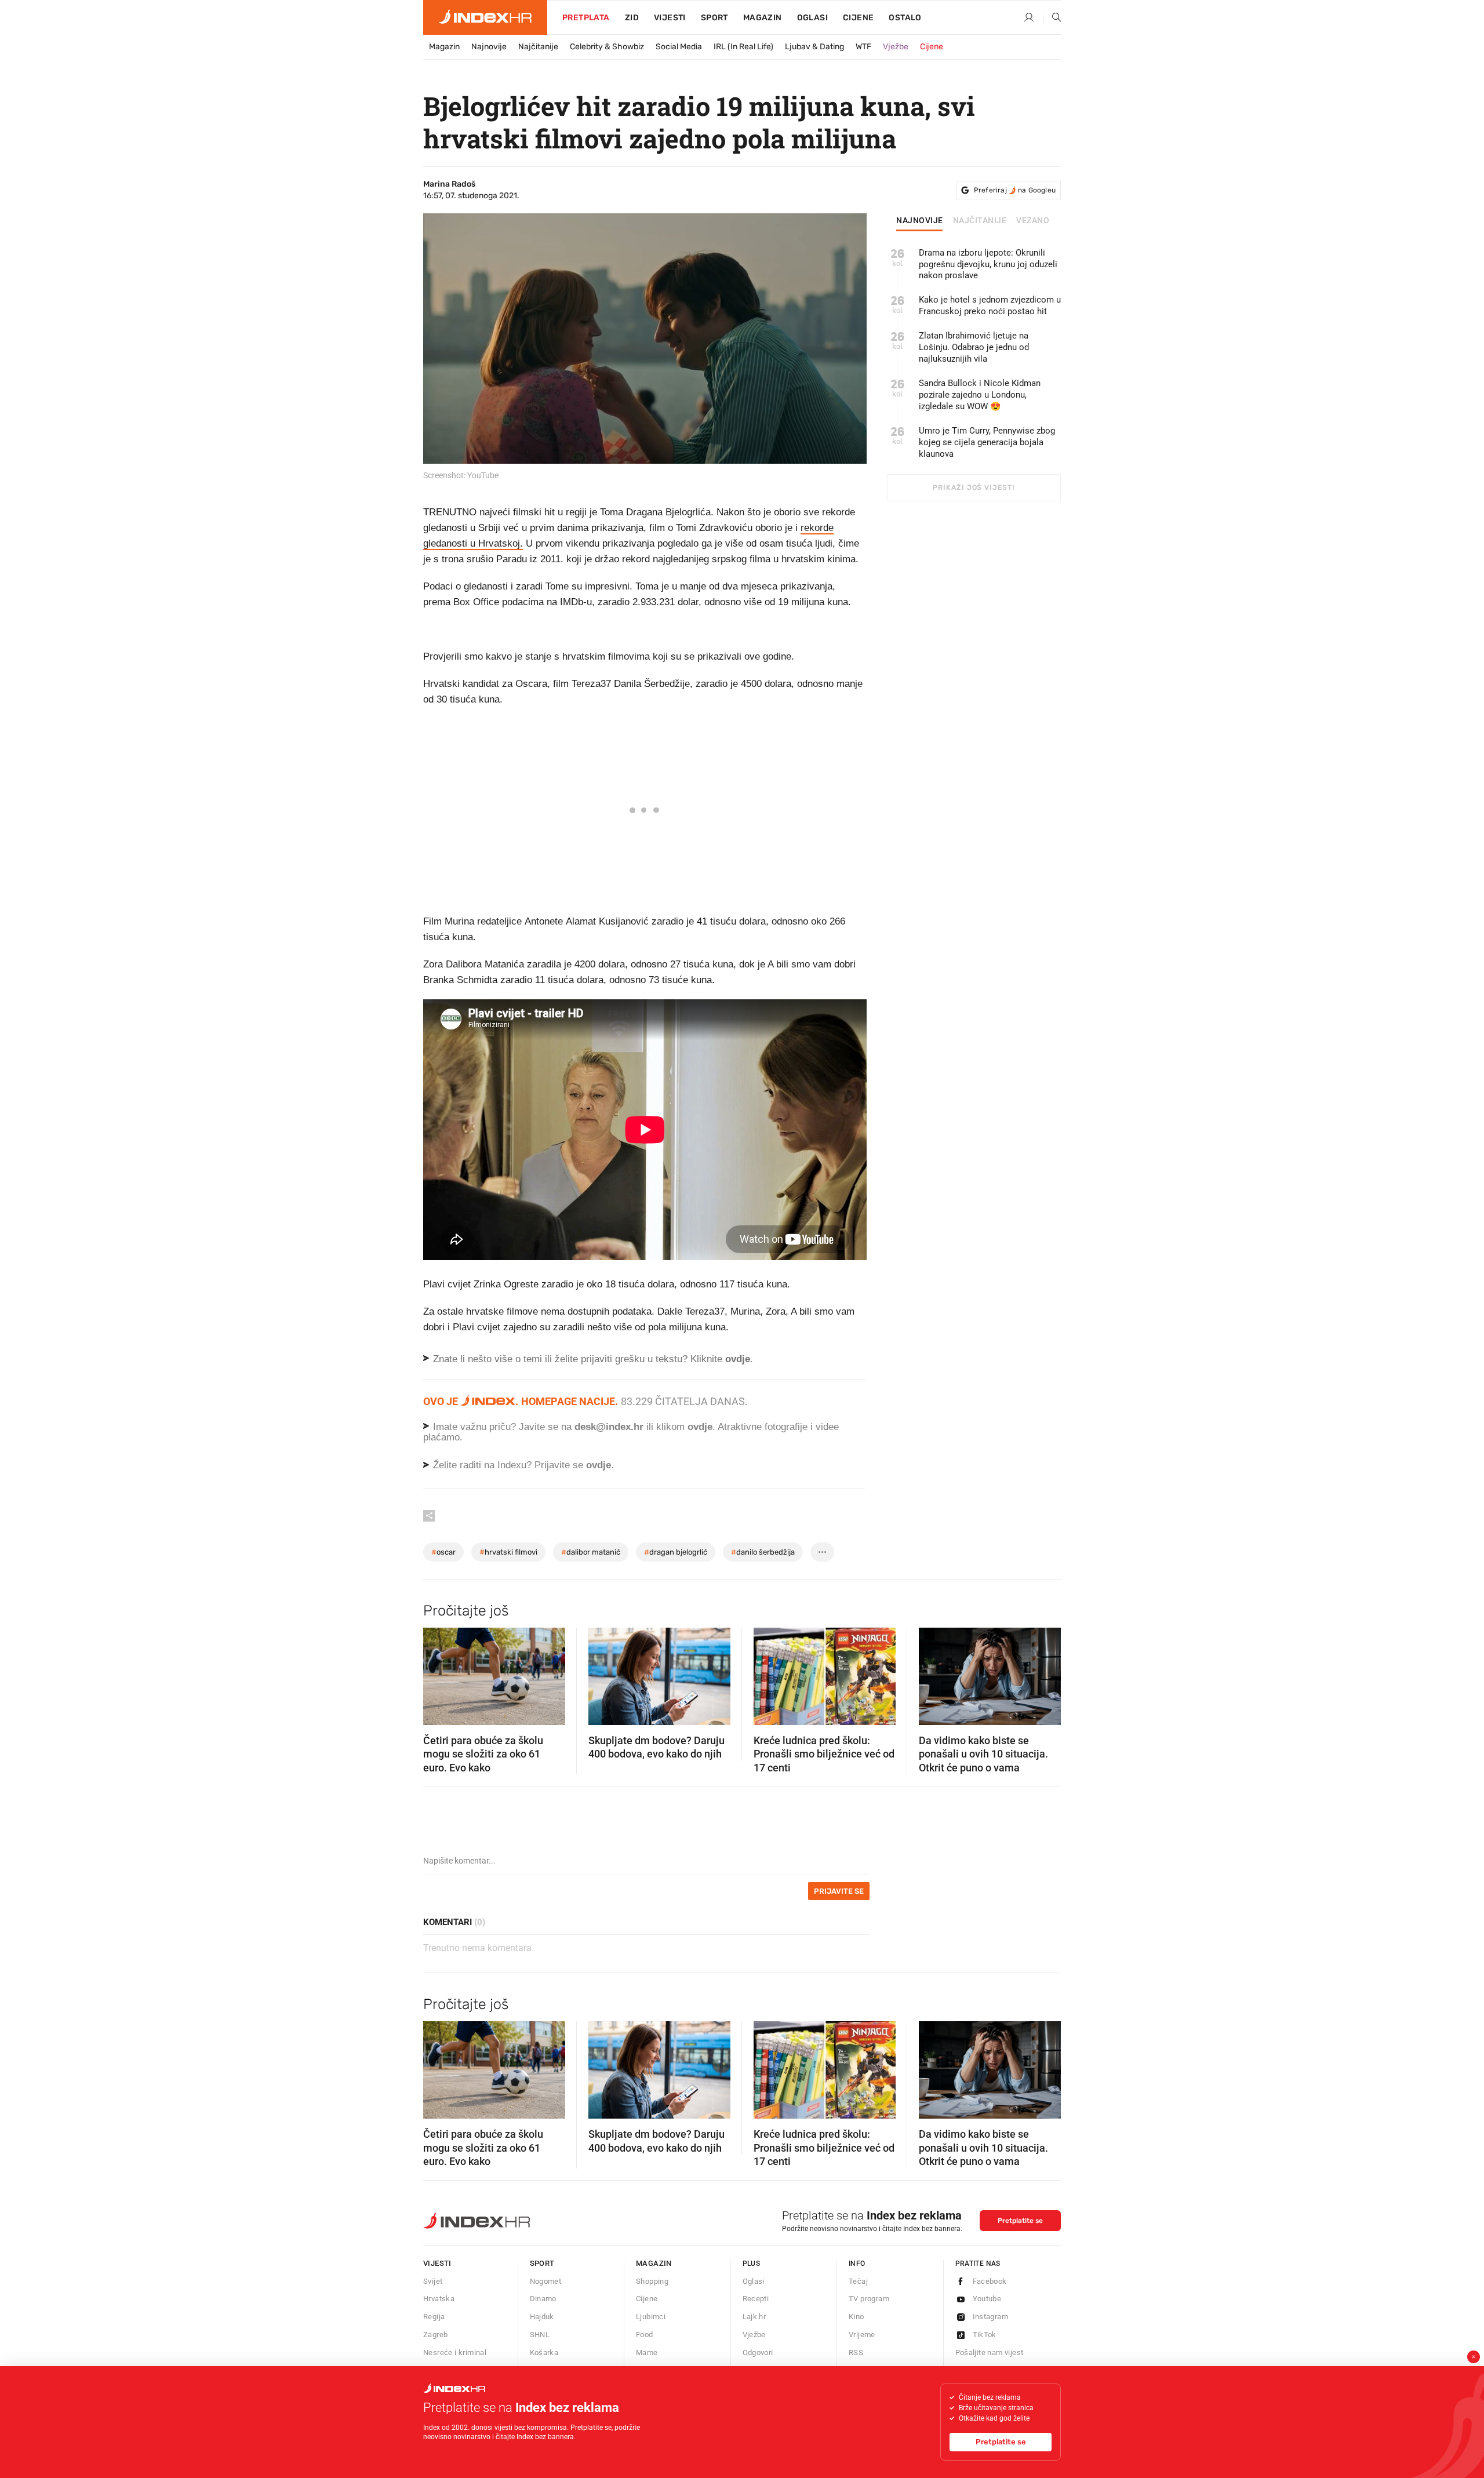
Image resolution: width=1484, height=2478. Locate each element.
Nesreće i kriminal (455, 2353)
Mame (647, 2353)
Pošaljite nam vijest (990, 2353)
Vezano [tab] (1033, 221)
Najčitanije (538, 47)
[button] (438, 1673)
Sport (714, 18)
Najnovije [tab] (920, 221)
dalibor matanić (591, 1552)
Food (645, 2335)
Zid (632, 18)
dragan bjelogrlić (676, 1552)
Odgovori (758, 2353)
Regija (434, 2317)
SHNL (540, 2335)
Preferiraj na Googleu (1015, 190)
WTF (863, 47)
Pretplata (586, 18)
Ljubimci (651, 2317)
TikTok (985, 2335)
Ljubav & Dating (814, 47)
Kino (856, 2317)
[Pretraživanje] (1052, 18)
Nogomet (546, 2281)
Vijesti (670, 18)
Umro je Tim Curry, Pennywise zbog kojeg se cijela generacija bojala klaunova (987, 442)
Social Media (679, 47)
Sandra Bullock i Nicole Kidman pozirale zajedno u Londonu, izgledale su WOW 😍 (980, 395)
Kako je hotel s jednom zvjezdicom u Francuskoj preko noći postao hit (990, 305)
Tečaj (858, 2281)
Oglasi (812, 18)
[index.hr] (485, 17)
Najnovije (489, 47)
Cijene (858, 18)
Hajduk (542, 2317)
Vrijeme (862, 2335)
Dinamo (543, 2299)
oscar (443, 1552)
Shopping (652, 2281)
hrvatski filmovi (508, 1552)
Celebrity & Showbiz (607, 47)
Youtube (987, 2299)
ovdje (700, 1427)
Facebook (990, 2281)
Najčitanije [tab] (980, 221)
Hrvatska (439, 2299)
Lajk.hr (754, 2317)
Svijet (433, 2281)
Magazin (444, 47)
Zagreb (435, 2335)
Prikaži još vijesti (974, 487)
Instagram (991, 2317)
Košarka (544, 2353)
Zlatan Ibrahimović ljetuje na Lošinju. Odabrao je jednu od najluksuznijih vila (974, 347)
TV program (869, 2299)
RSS (856, 2353)
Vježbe (896, 47)
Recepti (756, 2299)
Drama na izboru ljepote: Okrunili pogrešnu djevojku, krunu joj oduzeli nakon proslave (988, 264)
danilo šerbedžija (763, 1552)
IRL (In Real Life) (743, 47)
